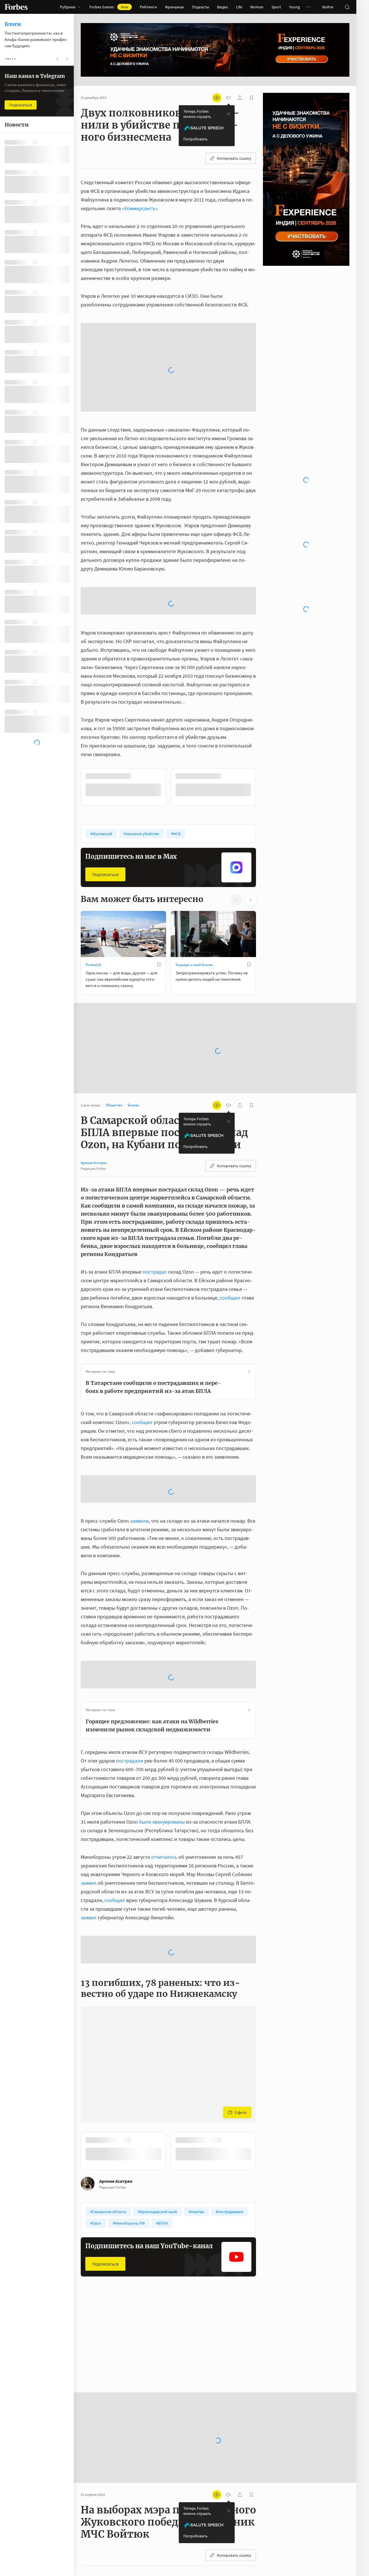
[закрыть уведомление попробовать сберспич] (229, 114)
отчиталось (164, 1750)
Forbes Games (109, 7)
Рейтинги (148, 7)
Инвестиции (186, 2247)
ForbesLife (94, 857)
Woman (257, 7)
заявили (139, 1414)
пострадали (129, 1653)
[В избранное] (159, 857)
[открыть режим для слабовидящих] (217, 98)
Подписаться (105, 767)
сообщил (230, 1190)
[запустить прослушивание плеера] (228, 98)
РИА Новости (139, 2489)
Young (294, 7)
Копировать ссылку (234, 158)
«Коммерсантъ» (140, 208)
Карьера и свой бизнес (194, 857)
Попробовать (195, 139)
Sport (276, 7)
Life (239, 7)
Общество (94, 2247)
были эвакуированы (162, 1714)
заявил (89, 1776)
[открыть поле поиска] (347, 7)
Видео (223, 7)
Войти (328, 7)
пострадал (155, 1164)
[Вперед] (265, 680)
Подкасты (200, 7)
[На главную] (16, 7)
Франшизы (174, 7)
